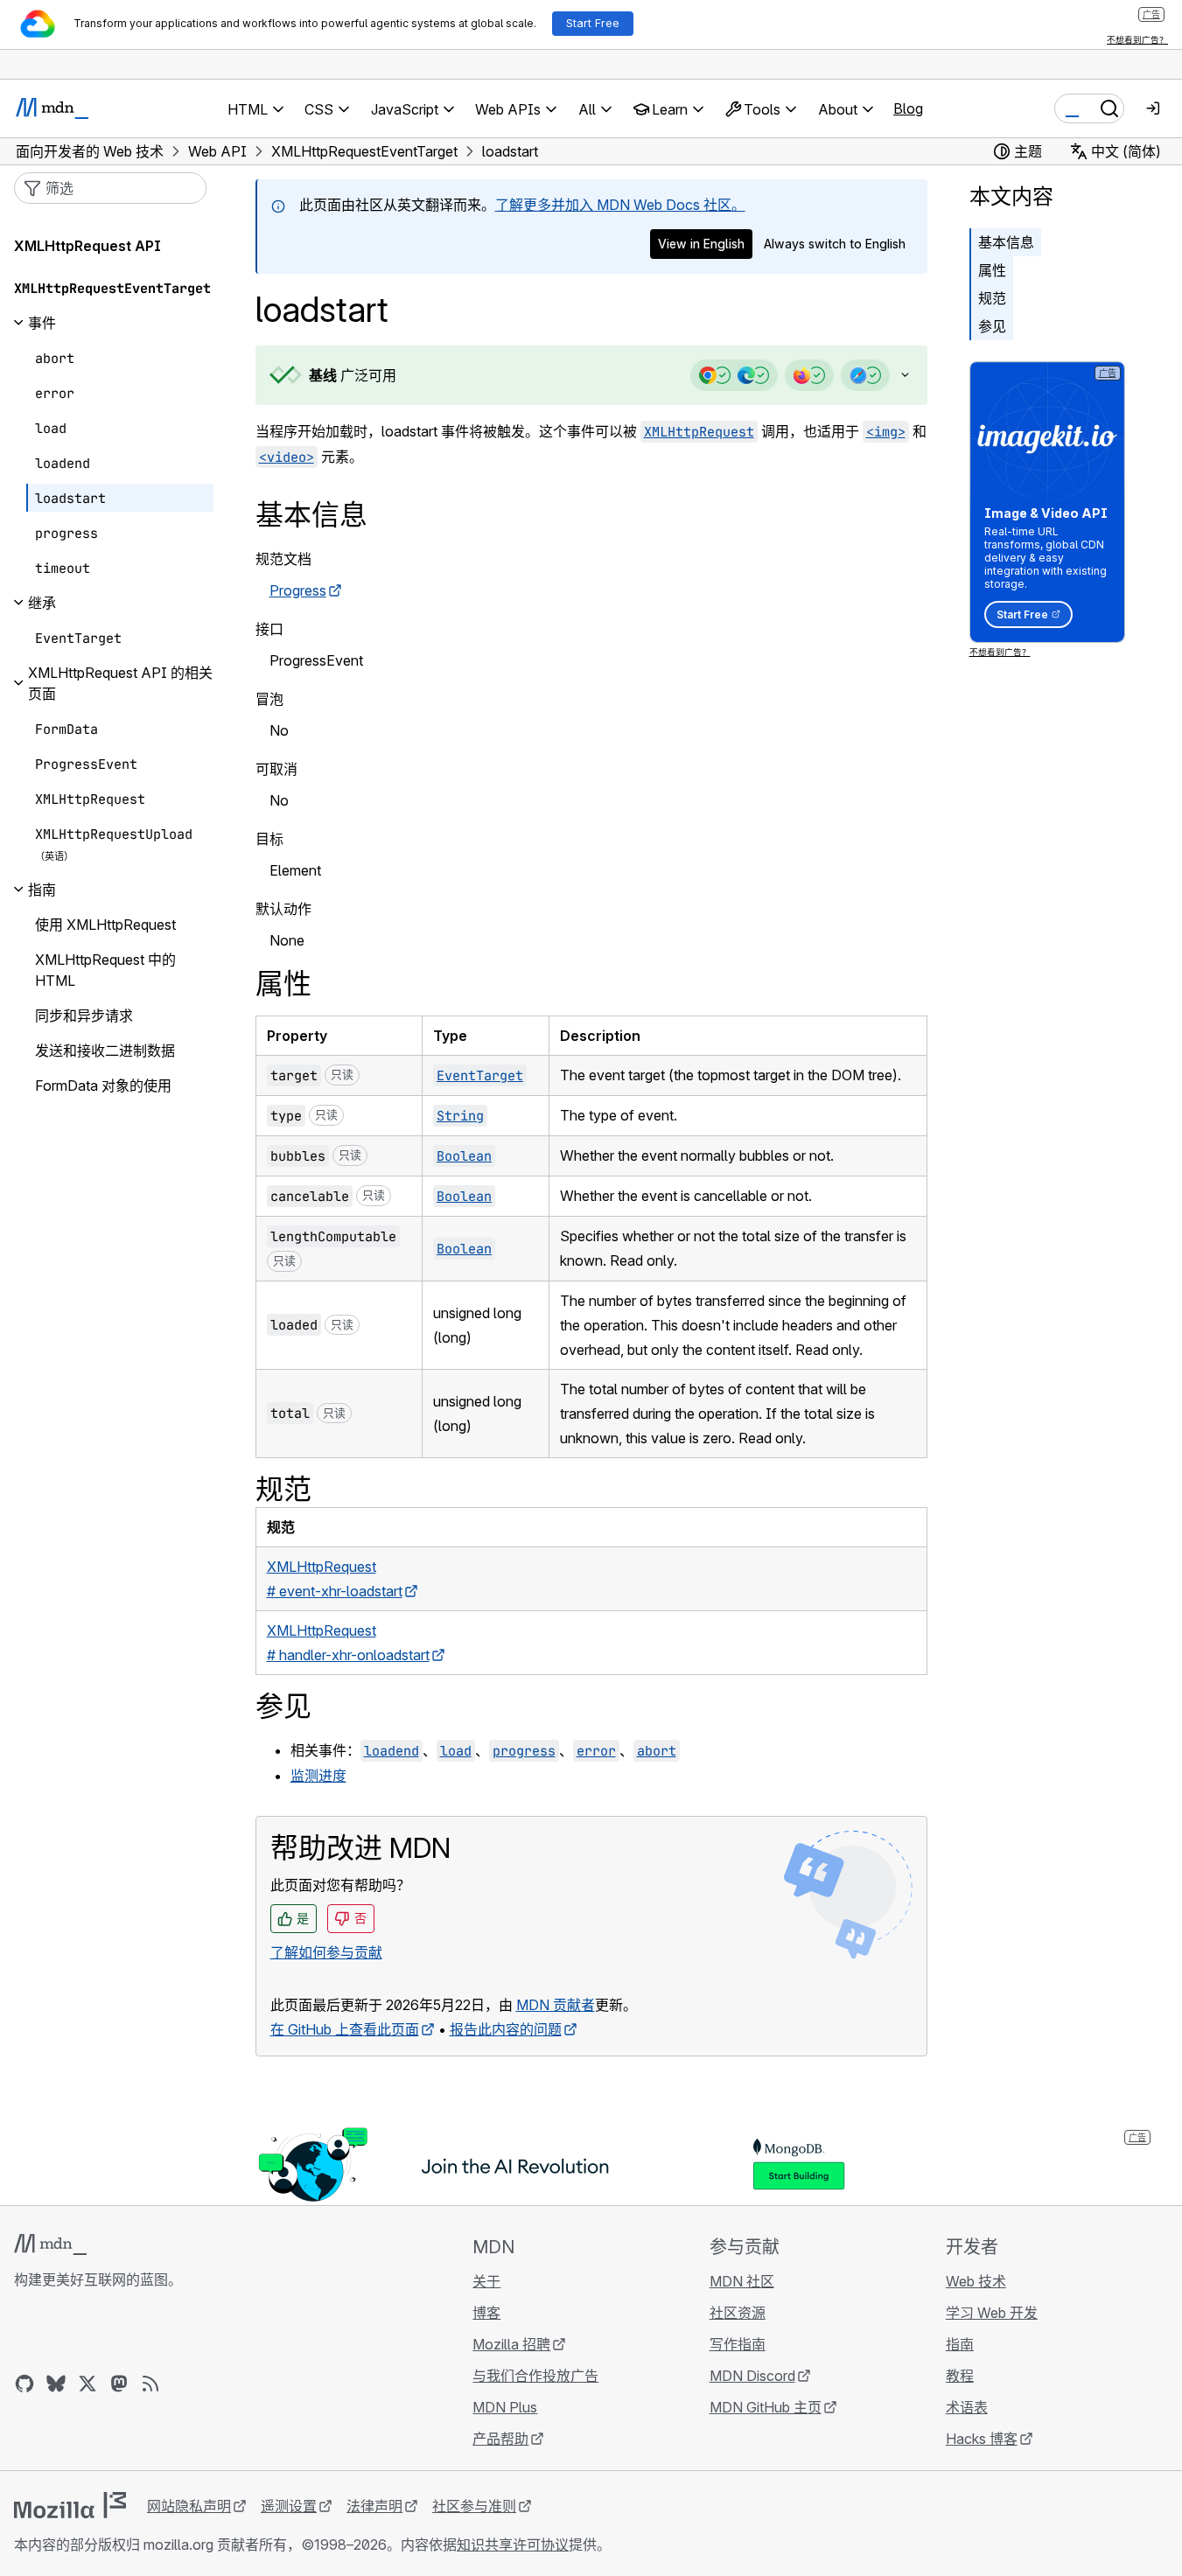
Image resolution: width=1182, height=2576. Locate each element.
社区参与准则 (474, 2506)
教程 (960, 2376)
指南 (960, 2344)
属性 (992, 270)
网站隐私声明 (189, 2506)
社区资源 (738, 2313)
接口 (269, 629)
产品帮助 (500, 2439)
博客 (486, 2313)
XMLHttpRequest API (87, 246)
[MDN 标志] (50, 2244)
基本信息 (1006, 242)
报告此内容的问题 (506, 2029)
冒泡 (269, 699)
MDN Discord (752, 2376)
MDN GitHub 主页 (766, 2407)
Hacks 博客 (982, 2439)
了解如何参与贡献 (326, 1952)
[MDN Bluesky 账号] (56, 2384)
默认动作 (283, 909)
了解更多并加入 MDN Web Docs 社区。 (620, 205)
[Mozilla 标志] (70, 2505)
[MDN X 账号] (87, 2384)
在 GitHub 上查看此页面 (345, 2029)
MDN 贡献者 (556, 2005)
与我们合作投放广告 (535, 2376)
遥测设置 (289, 2506)
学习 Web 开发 (992, 2313)
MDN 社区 (742, 2281)
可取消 (276, 769)
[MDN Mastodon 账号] (119, 2384)
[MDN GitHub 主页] (24, 2384)
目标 (269, 839)
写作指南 (738, 2344)
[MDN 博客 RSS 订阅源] (150, 2384)
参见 (992, 326)
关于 (486, 2281)
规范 (992, 298)
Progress (298, 590)
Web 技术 (976, 2281)
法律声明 (374, 2506)
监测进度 (318, 1776)
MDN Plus (505, 2407)
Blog (908, 108)
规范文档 (283, 559)
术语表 (967, 2407)
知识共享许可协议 (513, 2545)
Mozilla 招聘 (511, 2344)
